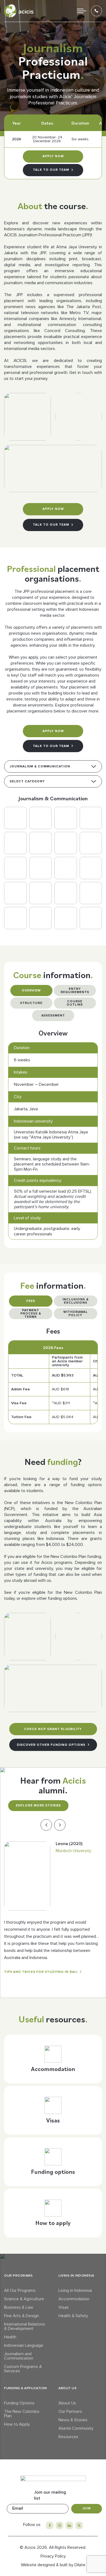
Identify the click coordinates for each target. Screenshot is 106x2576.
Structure (31, 1003)
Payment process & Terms (31, 1314)
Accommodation (74, 2299)
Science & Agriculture (24, 2299)
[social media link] (50, 2525)
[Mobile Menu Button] (82, 11)
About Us (67, 2403)
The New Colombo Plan (22, 2414)
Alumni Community (76, 2428)
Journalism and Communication (19, 2356)
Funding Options (19, 2403)
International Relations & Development (25, 2326)
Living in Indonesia (75, 2290)
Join (87, 2508)
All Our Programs (20, 2290)
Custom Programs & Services (23, 2369)
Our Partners (70, 2411)
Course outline (75, 1003)
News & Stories (73, 2420)
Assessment (53, 1016)
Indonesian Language (24, 2345)
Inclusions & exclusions (76, 1301)
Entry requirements (75, 991)
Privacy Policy (53, 2556)
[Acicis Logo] (19, 11)
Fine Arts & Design (21, 2316)
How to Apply (17, 2424)
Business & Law (19, 2307)
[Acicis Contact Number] (96, 11)
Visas (64, 2307)
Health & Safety (73, 2316)
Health (10, 2337)
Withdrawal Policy (76, 1314)
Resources (68, 2437)
